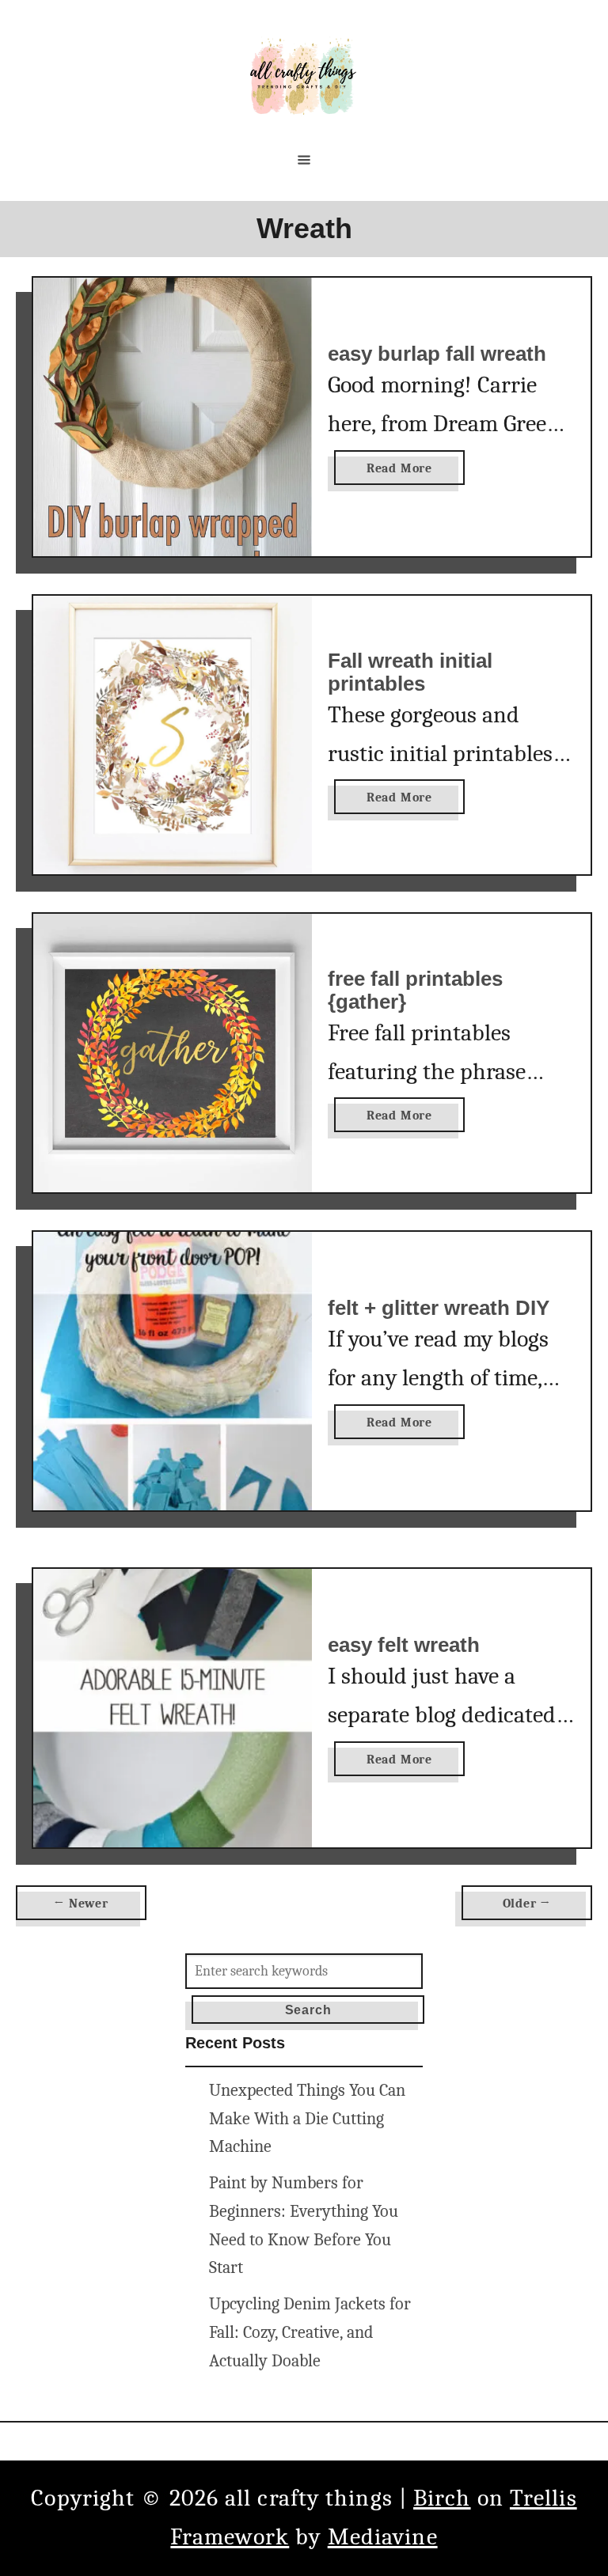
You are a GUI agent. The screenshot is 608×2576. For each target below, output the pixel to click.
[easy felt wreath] (173, 1708)
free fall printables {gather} (415, 991)
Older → (527, 1904)
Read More (404, 473)
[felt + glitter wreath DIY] (173, 1371)
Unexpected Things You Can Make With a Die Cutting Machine (307, 2119)
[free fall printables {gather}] (173, 1053)
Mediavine (383, 2537)
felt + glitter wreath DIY (439, 1308)
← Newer (81, 1904)
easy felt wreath (404, 1645)
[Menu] (304, 160)
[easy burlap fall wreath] (173, 417)
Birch (442, 2498)
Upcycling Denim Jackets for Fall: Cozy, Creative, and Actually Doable (310, 2332)
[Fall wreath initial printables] (173, 735)
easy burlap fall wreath (437, 354)
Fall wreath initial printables (410, 672)
